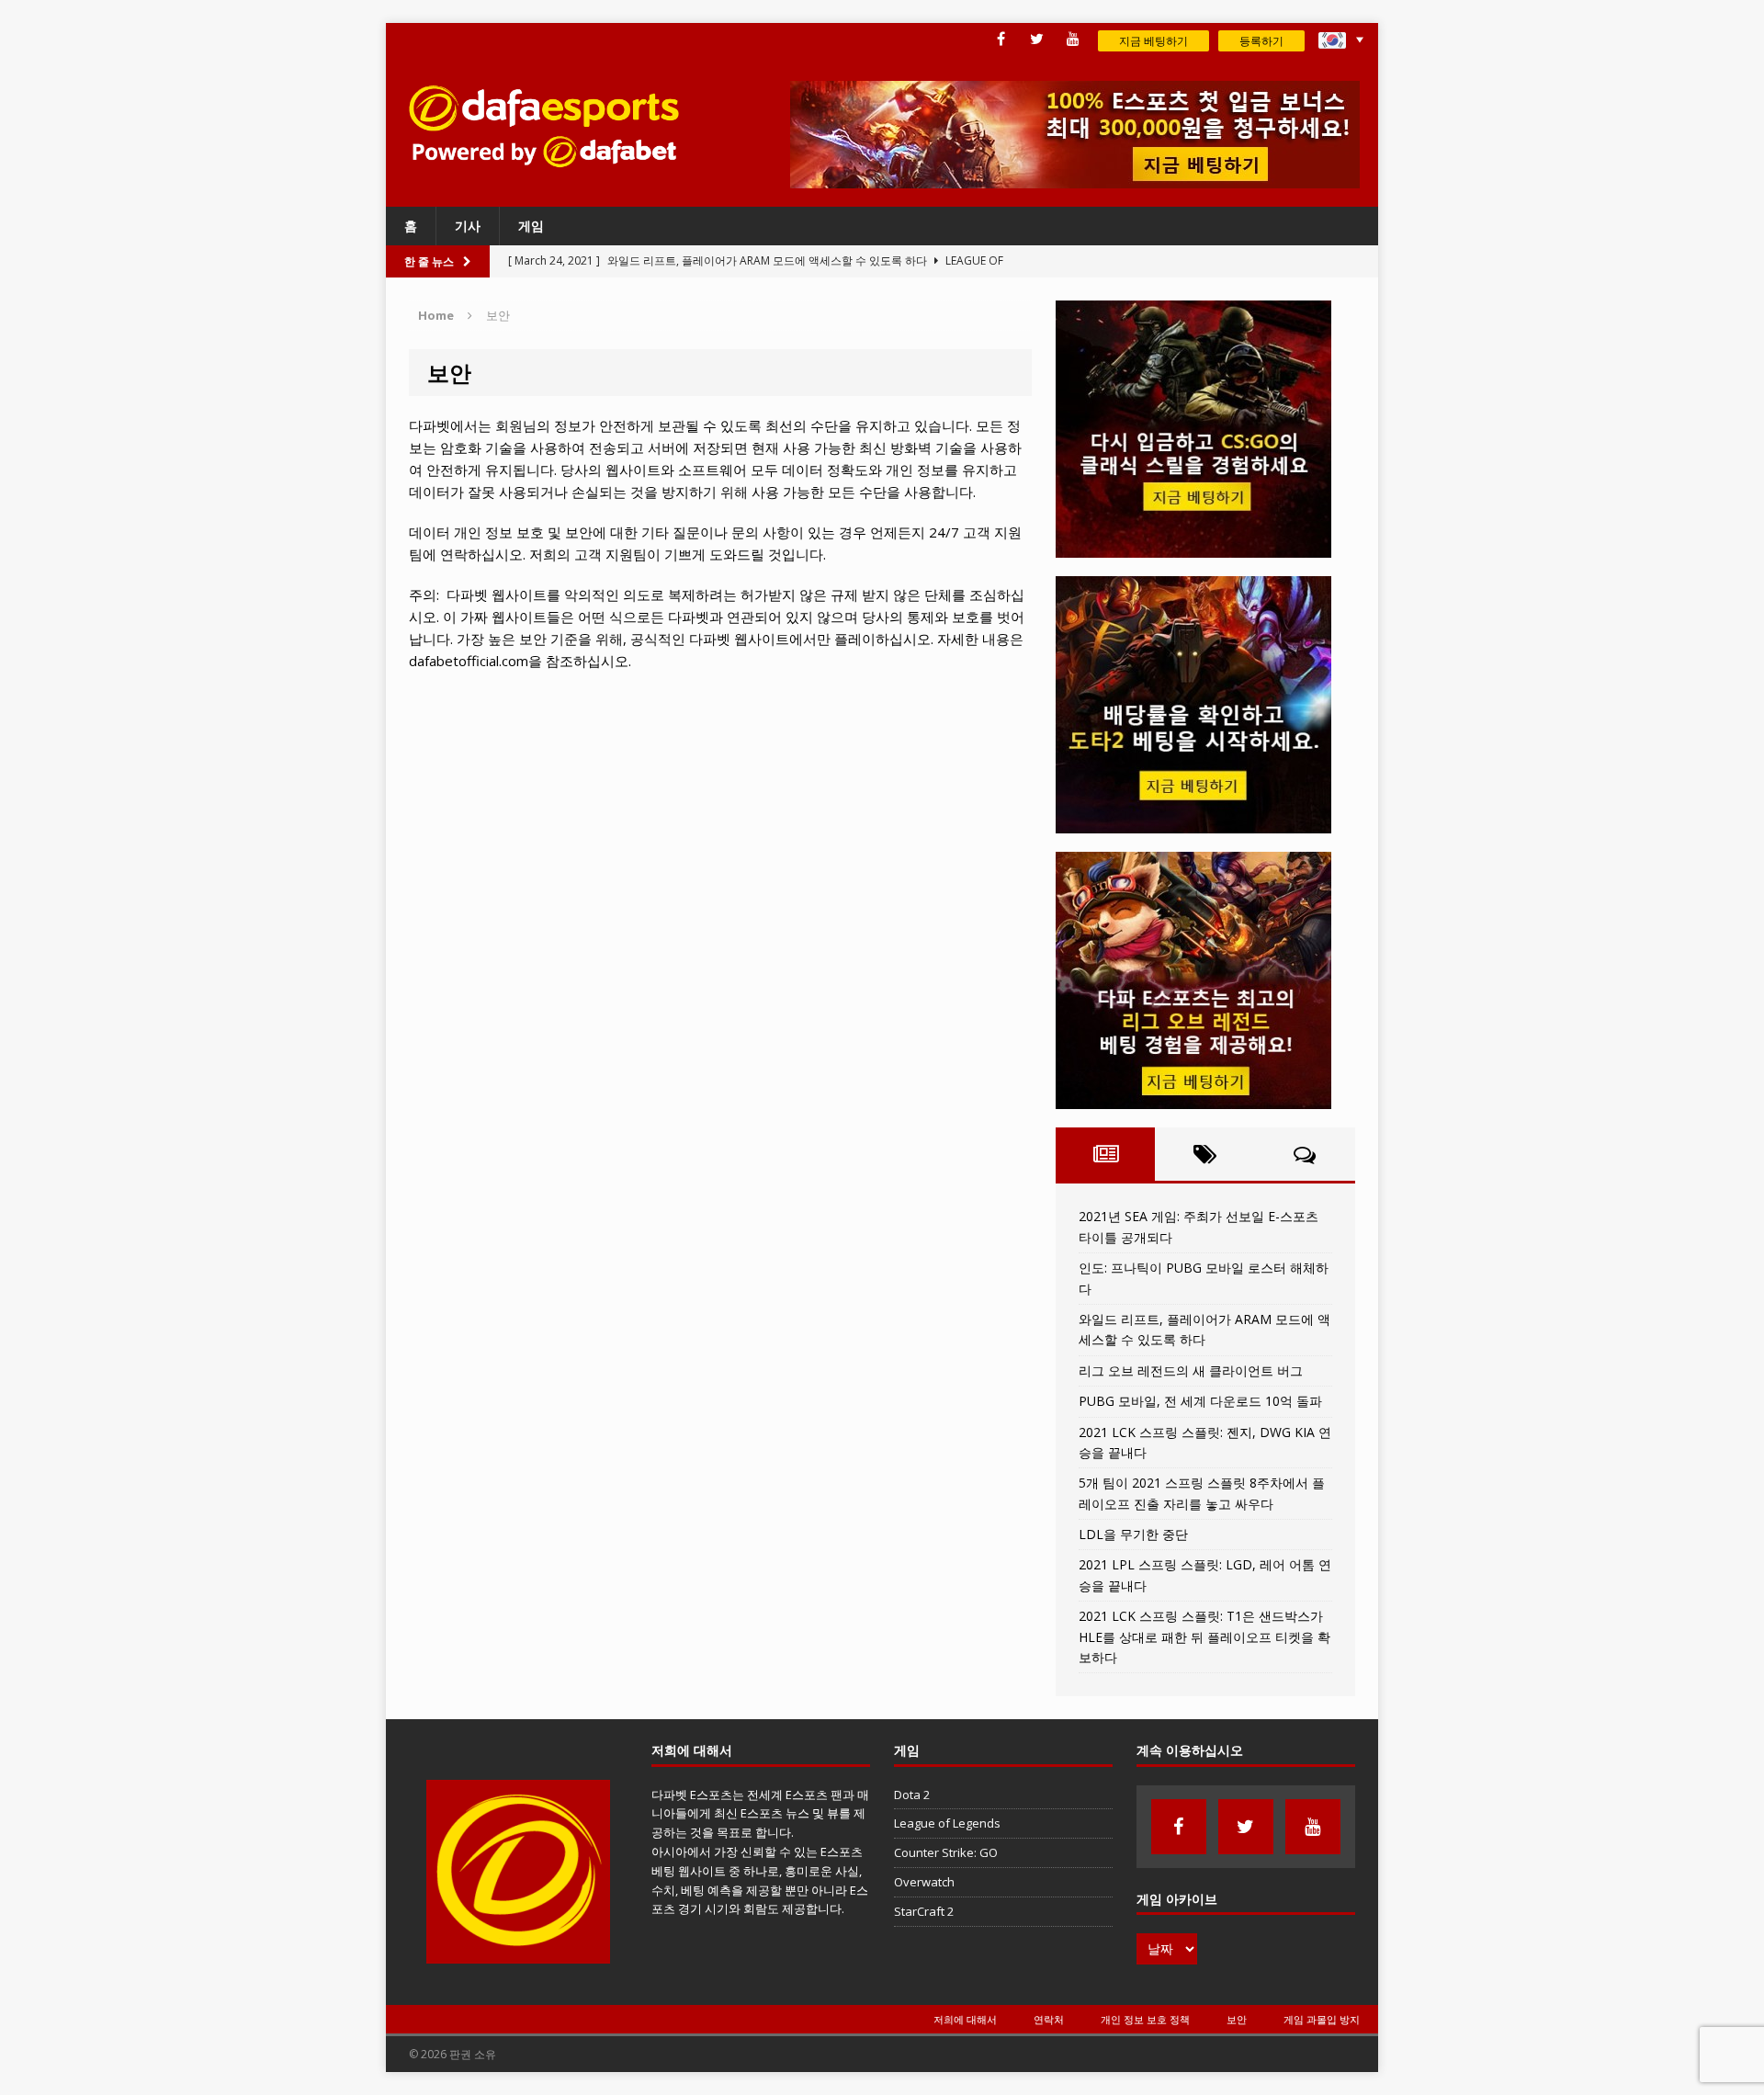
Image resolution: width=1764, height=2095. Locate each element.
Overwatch (924, 1882)
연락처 (1049, 2019)
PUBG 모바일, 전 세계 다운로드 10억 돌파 (1200, 1401)
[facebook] (1001, 39)
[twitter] (1037, 39)
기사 (468, 226)
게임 (531, 226)
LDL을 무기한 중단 (1133, 1534)
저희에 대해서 (965, 2019)
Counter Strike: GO (946, 1852)
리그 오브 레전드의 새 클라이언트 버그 (1191, 1370)
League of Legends (947, 1823)
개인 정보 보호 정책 (1145, 2019)
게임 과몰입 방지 (1322, 2019)
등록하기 (1261, 41)
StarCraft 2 (924, 1911)
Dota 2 (912, 1795)
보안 (1237, 2019)
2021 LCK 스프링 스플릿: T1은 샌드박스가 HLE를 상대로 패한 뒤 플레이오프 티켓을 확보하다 (1204, 1636)
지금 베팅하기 (1153, 41)
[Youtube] (1073, 39)
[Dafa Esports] (543, 126)
